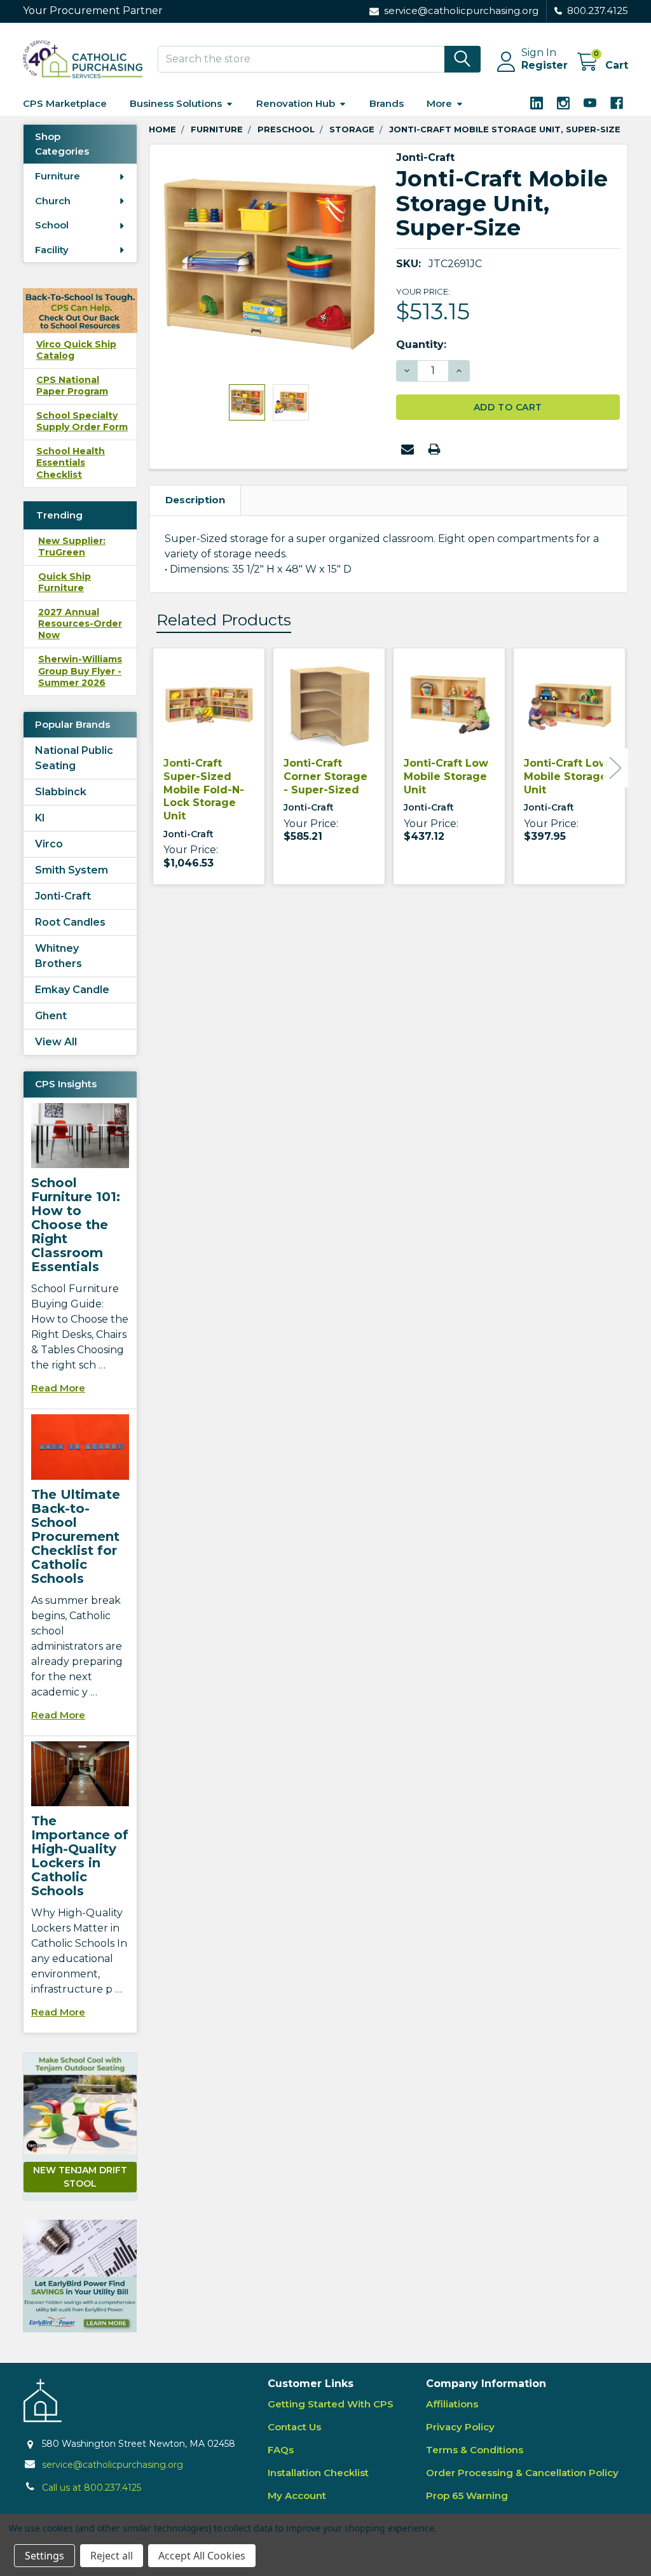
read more (58, 1388)
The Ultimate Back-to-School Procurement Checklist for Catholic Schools (76, 1536)
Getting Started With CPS (331, 2404)
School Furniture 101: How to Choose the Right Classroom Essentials (76, 1225)
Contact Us (294, 2427)
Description (195, 500)
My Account (297, 2496)
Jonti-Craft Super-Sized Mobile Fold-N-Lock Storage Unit (204, 790)
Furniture (58, 176)
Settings (45, 2556)
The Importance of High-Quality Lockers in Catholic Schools (80, 1856)
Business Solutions (176, 103)
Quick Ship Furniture (65, 582)
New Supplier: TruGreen (72, 547)
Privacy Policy (460, 2427)
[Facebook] (617, 103)
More (439, 103)
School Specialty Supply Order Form (82, 421)
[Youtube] (590, 103)
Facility (52, 250)
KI (40, 818)
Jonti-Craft (63, 896)
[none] (269, 264)
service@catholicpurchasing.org (113, 2465)
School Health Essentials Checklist (71, 463)
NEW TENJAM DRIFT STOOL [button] (80, 2177)
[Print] (434, 449)
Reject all (112, 2556)
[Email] (408, 449)
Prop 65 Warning (467, 2496)
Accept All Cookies (202, 2556)
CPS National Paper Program (72, 386)
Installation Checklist (318, 2473)
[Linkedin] (537, 103)
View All (56, 1042)
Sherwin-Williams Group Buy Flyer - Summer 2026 (80, 671)
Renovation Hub (296, 103)
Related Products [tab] (224, 620)
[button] (80, 2276)
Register (545, 65)
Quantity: (421, 345)
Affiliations (452, 2404)
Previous (161, 768)
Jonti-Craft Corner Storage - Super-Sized (325, 776)
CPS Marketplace (65, 103)
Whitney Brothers (58, 956)
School (52, 225)
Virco (49, 844)
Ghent (51, 1016)
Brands (387, 103)
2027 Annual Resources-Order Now (80, 623)
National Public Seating (74, 758)
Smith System (72, 870)
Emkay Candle (72, 990)
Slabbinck (61, 792)
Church (53, 201)
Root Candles (70, 922)
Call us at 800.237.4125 (92, 2488)
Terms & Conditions (475, 2450)
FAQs (281, 2450)
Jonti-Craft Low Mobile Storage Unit (446, 776)
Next (615, 768)
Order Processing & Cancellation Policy (522, 2473)
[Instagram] (563, 103)
